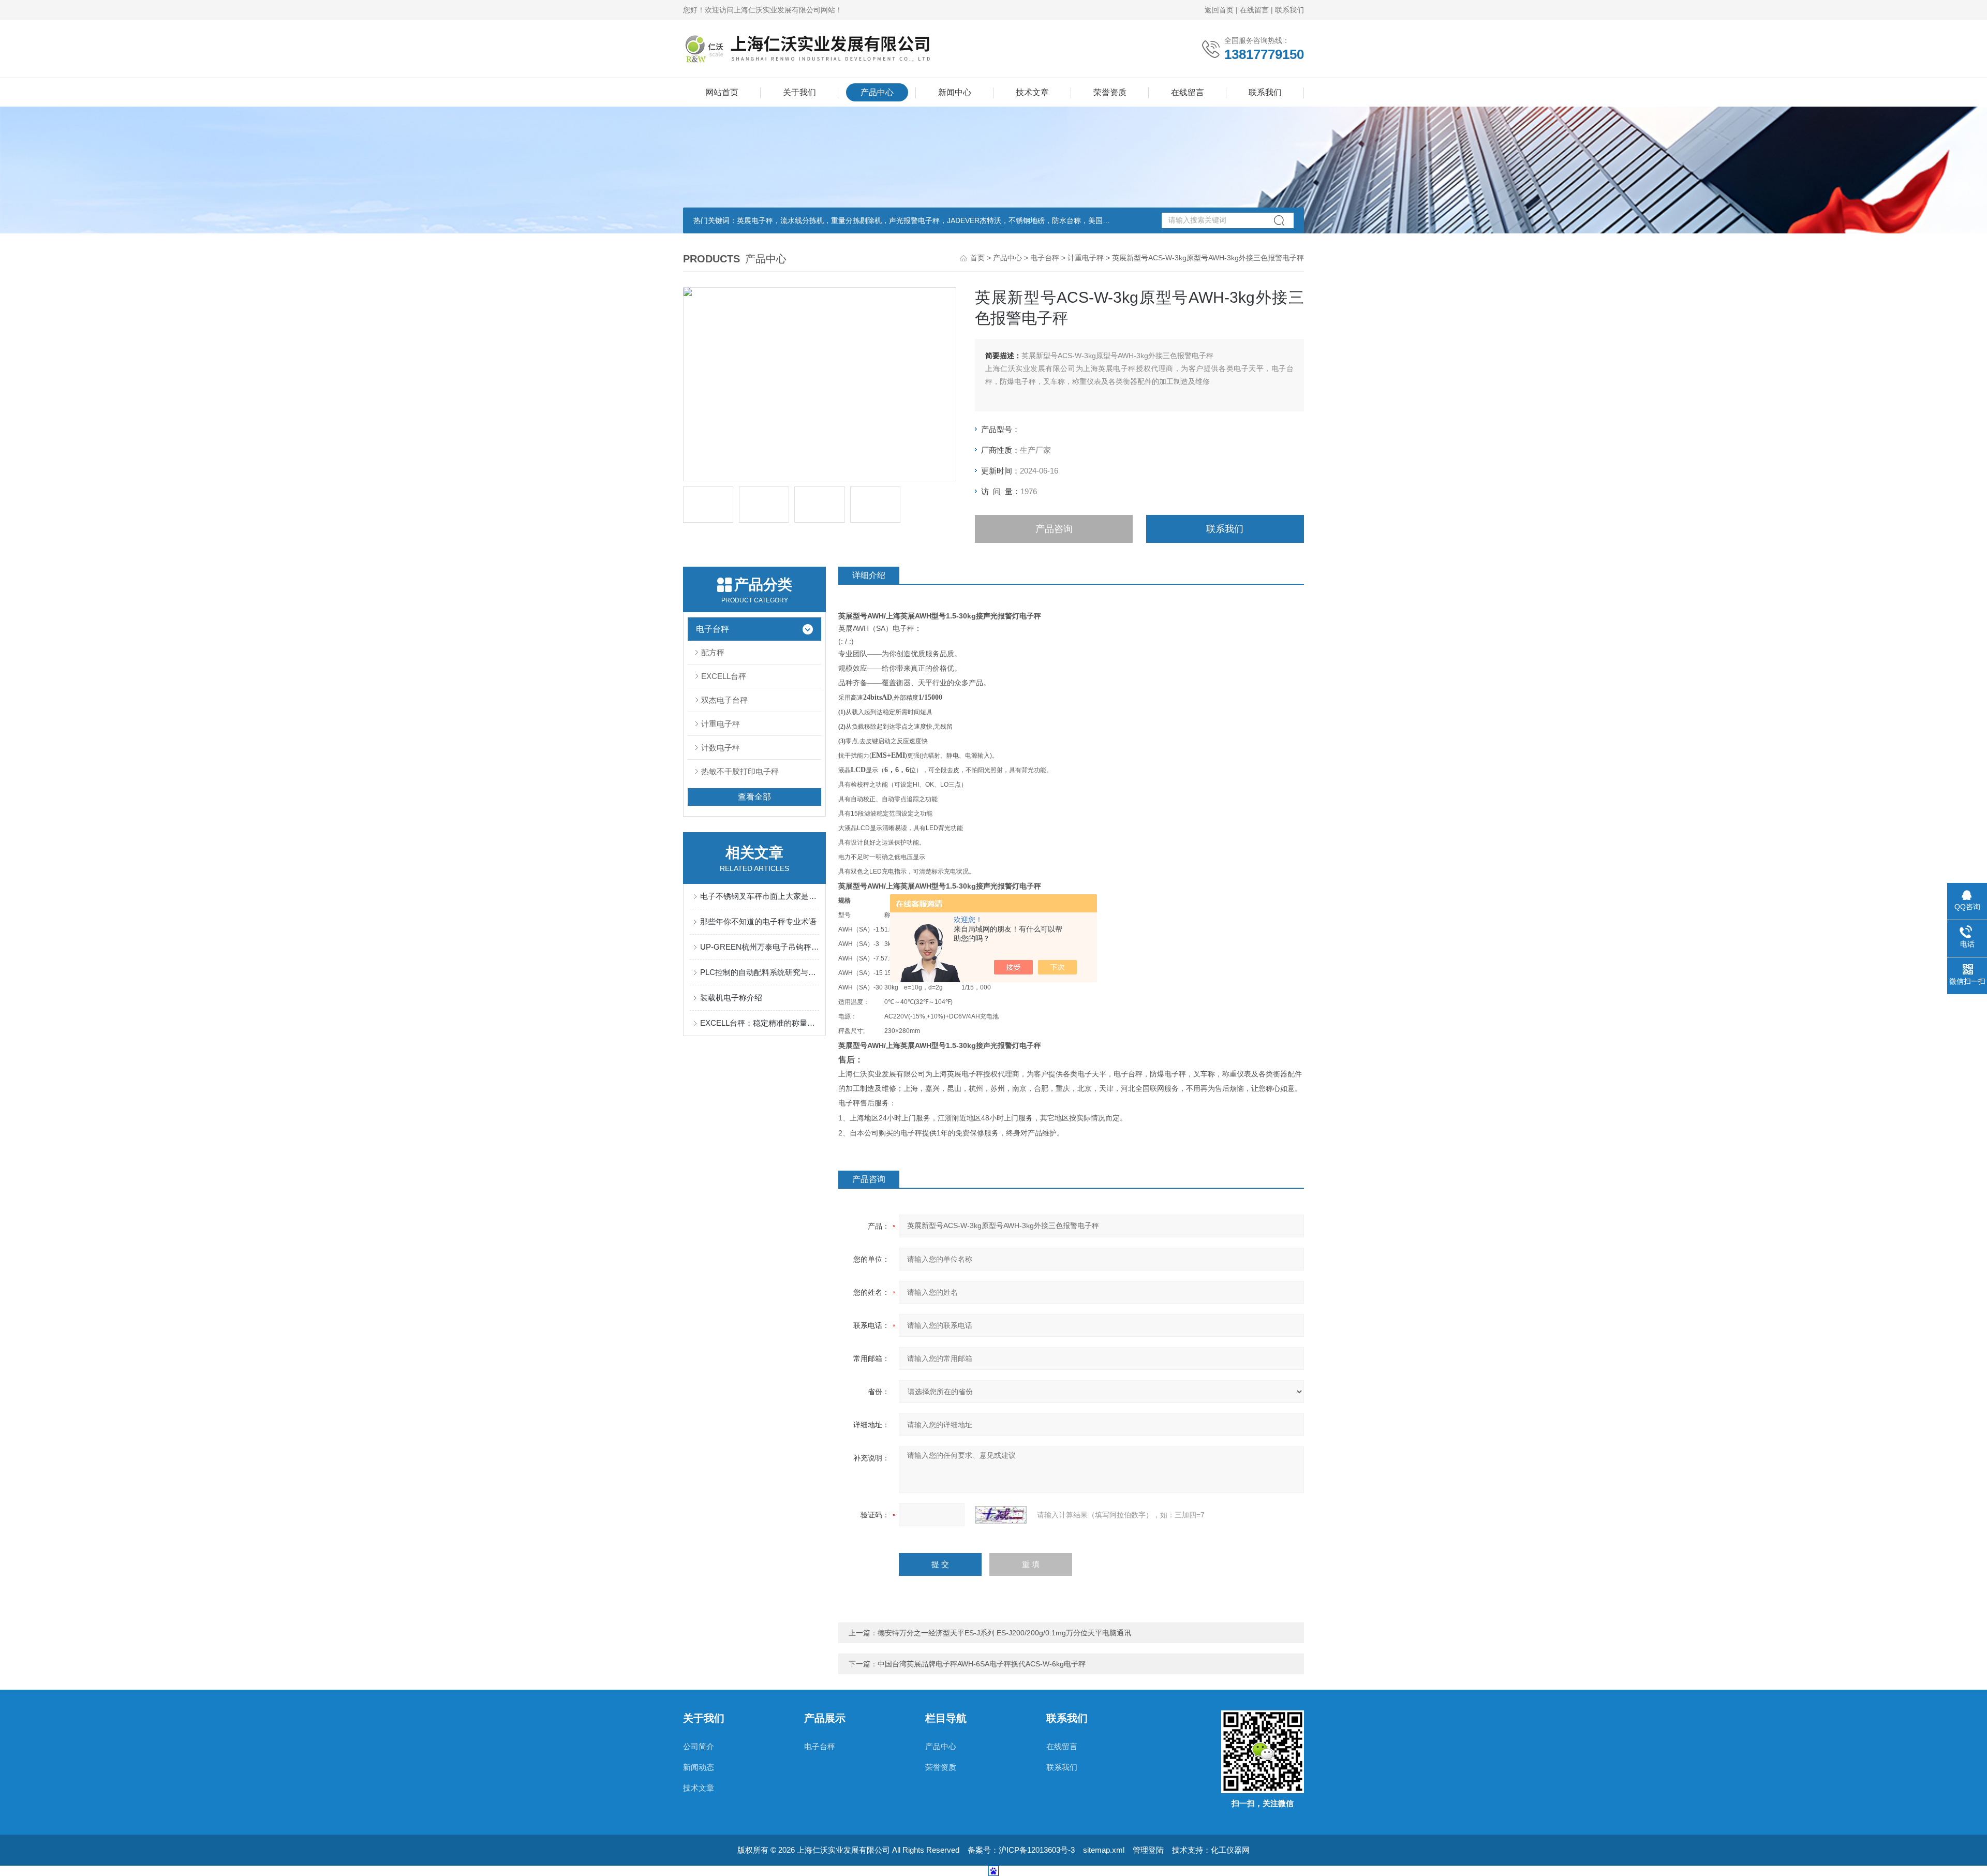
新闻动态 (699, 1767)
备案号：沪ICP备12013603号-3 (1021, 1850)
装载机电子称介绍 (731, 998)
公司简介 (699, 1746)
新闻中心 (955, 92)
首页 (977, 258)
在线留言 (1254, 10)
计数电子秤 (721, 748)
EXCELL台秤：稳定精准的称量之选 (760, 1023)
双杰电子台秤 (724, 700)
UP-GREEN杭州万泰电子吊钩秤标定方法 (760, 947)
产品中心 (877, 92)
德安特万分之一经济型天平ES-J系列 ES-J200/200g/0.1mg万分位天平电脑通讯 (1004, 1633)
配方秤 (713, 652)
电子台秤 (1045, 258)
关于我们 (799, 92)
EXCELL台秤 (724, 676)
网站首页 (722, 92)
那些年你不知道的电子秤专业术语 (758, 921)
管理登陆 (1148, 1850)
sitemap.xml (1104, 1850)
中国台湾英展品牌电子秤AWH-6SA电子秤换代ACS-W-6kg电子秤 (982, 1664)
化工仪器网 (1230, 1850)
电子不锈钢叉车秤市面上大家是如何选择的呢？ (760, 896)
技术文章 (1032, 92)
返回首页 (1219, 10)
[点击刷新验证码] (1001, 1515)
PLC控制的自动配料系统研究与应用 (760, 972)
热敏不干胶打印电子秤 (740, 771)
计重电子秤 (1086, 258)
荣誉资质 (1110, 92)
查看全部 (754, 797)
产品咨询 (1054, 529)
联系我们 (1289, 10)
